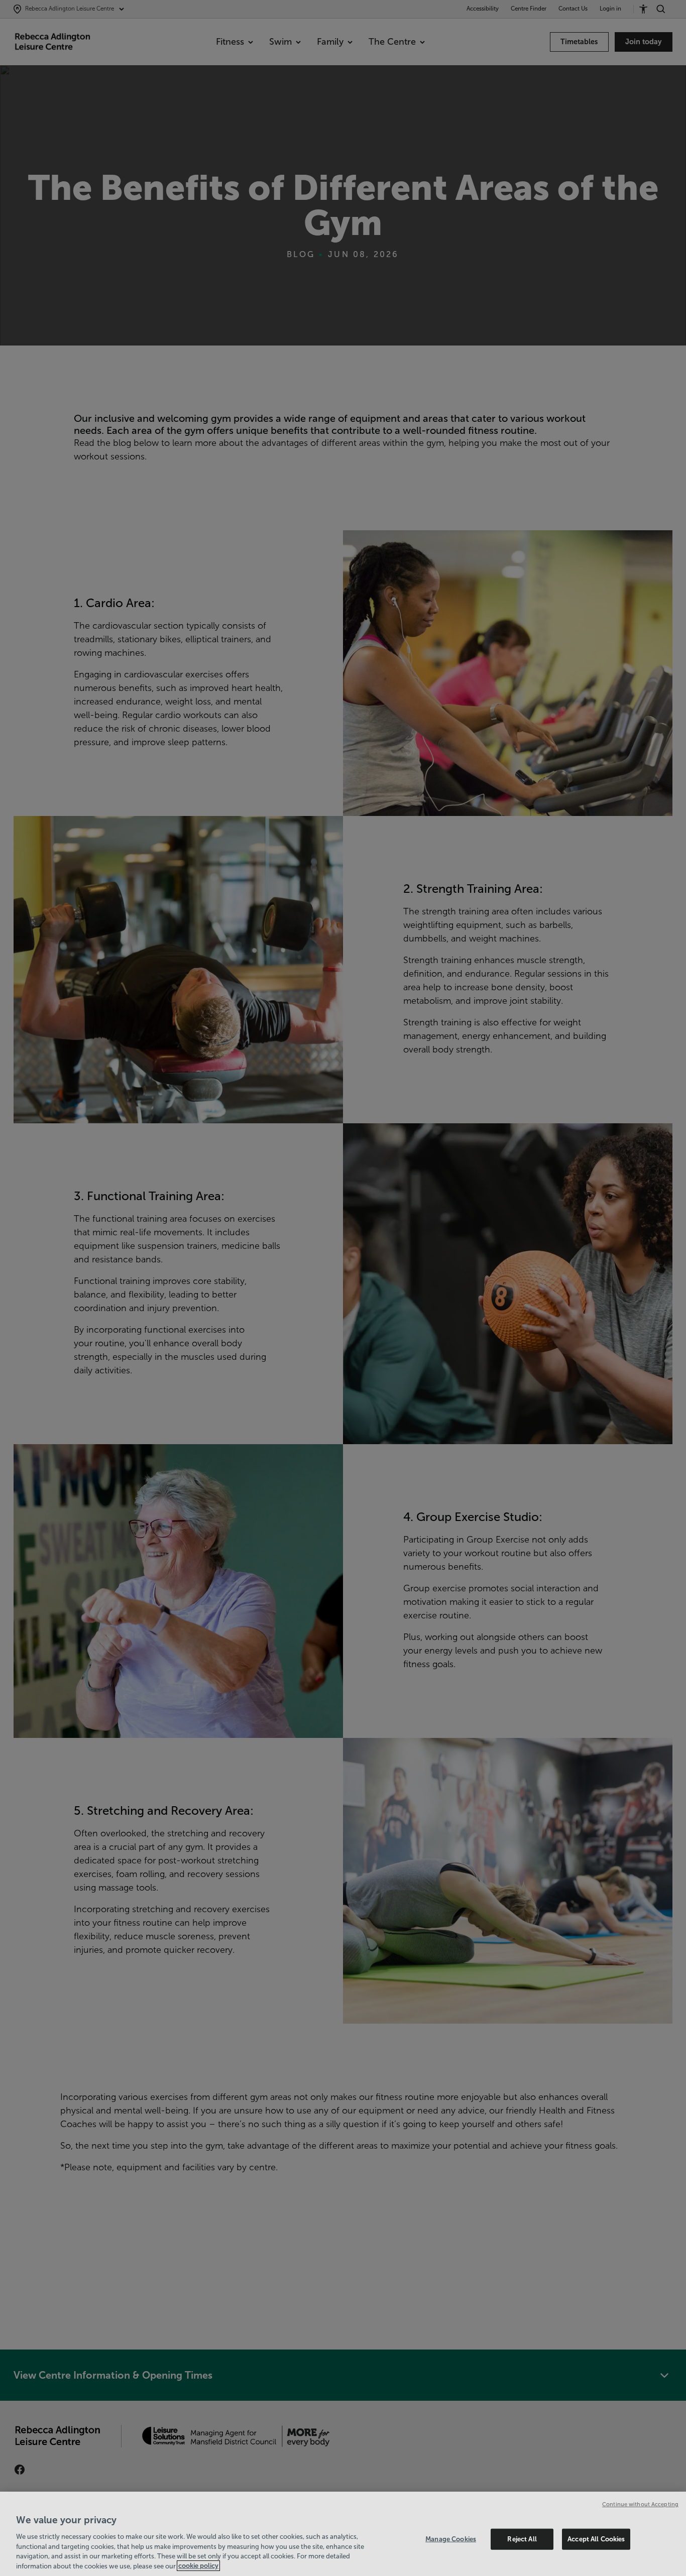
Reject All (522, 2539)
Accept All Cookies (596, 2539)
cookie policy (198, 2566)
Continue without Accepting (640, 2504)
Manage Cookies (451, 2539)
